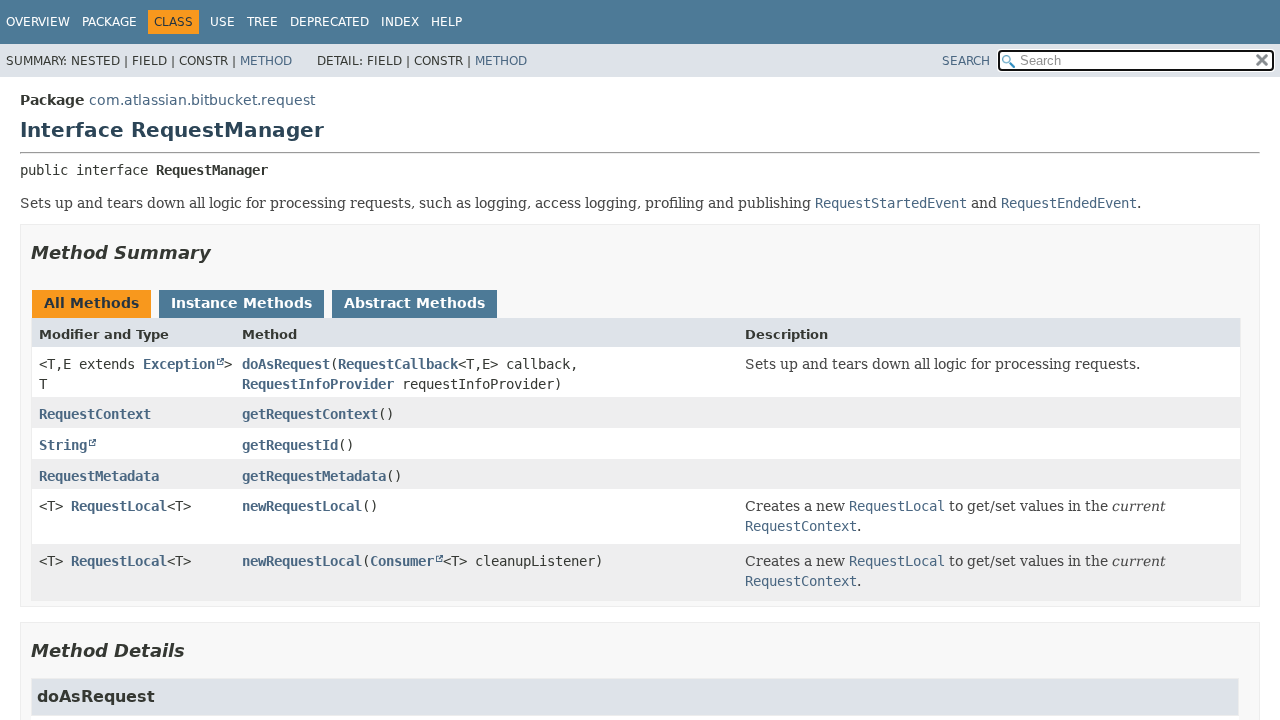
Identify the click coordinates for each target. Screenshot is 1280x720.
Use (222, 22)
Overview (38, 22)
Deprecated (329, 22)
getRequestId (290, 445)
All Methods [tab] (91, 303)
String (63, 445)
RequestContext (95, 414)
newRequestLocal (302, 506)
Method (266, 61)
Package (109, 22)
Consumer (402, 561)
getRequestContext (310, 414)
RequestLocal (119, 506)
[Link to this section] (225, 252)
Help (446, 22)
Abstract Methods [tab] (414, 303)
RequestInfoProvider (318, 384)
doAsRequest (286, 364)
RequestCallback (398, 364)
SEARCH (966, 61)
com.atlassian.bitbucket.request (202, 100)
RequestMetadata (99, 476)
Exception (179, 364)
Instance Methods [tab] (241, 303)
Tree (262, 22)
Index (400, 22)
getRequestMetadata (314, 476)
